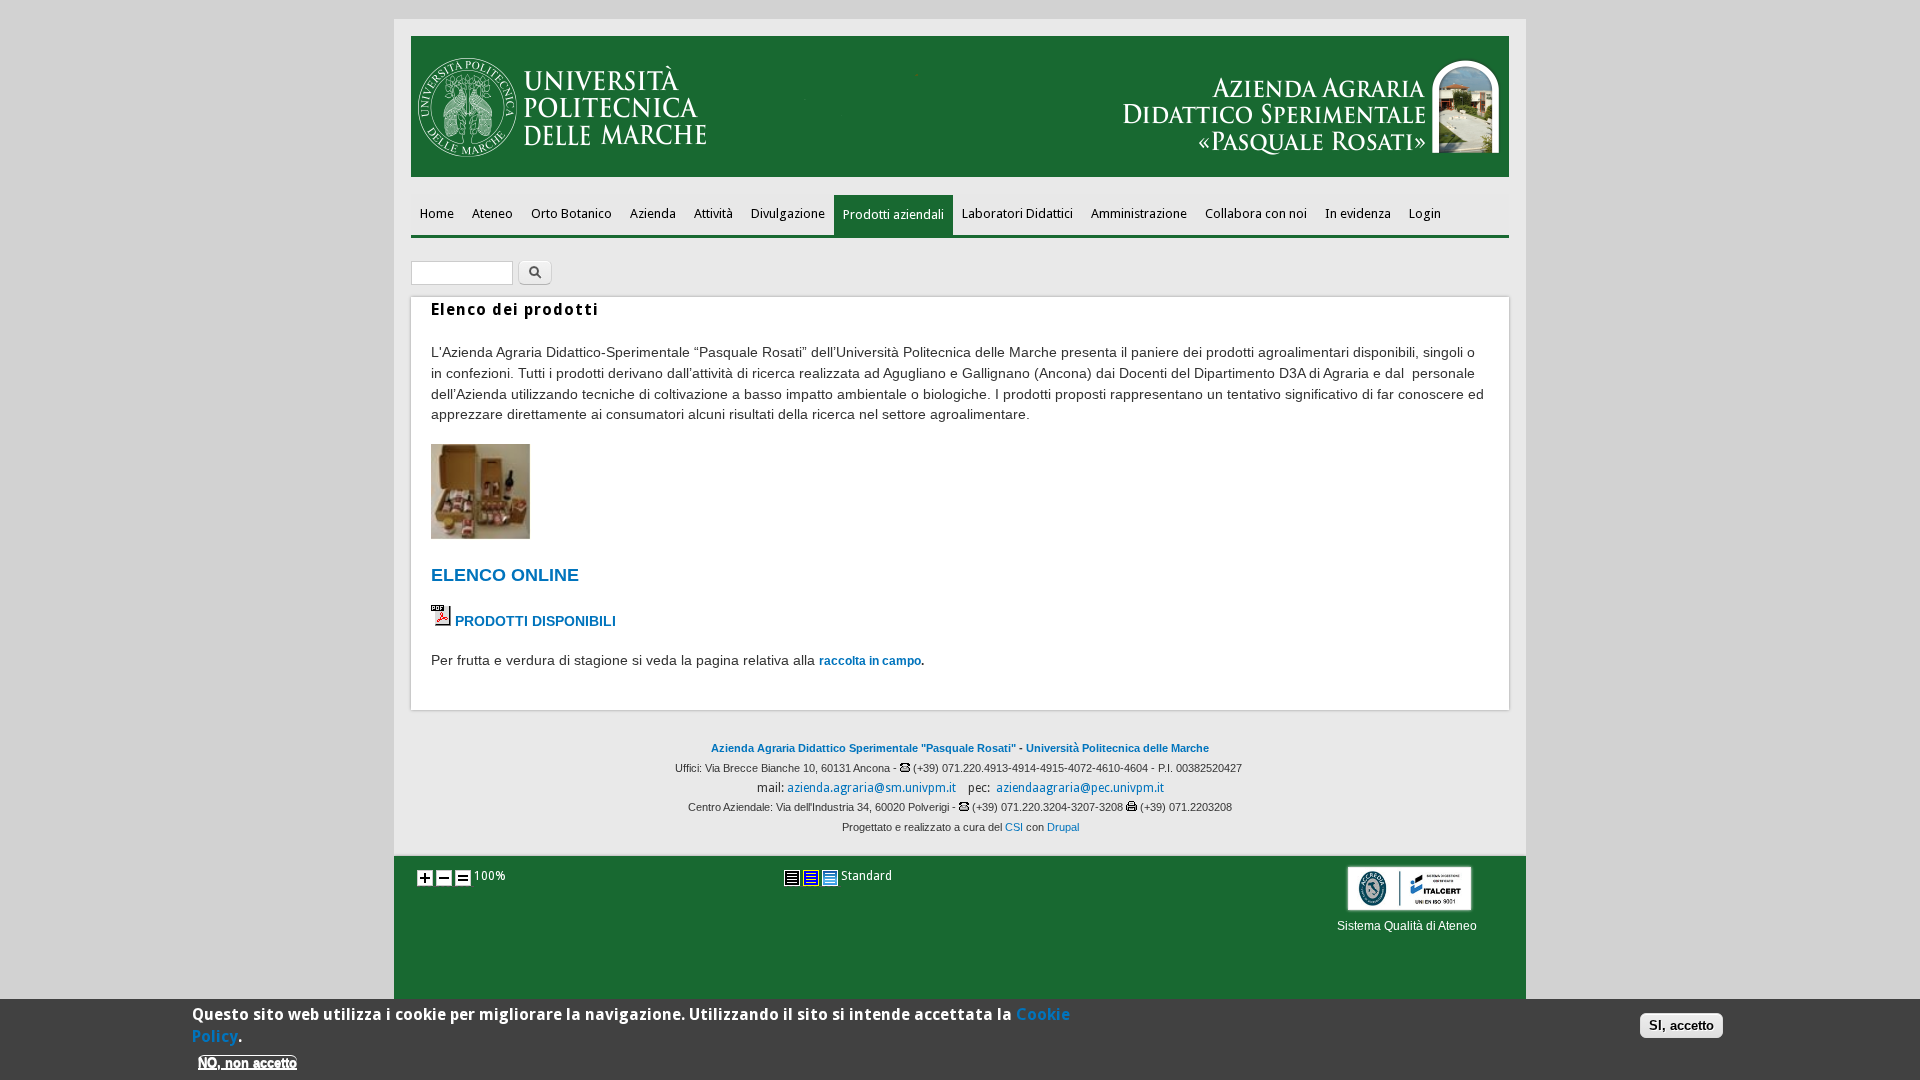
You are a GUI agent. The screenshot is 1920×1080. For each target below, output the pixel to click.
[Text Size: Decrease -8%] (444, 878)
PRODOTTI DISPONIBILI (535, 621)
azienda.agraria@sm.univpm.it (871, 788)
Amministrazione (1139, 213)
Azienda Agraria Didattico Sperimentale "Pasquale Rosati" (863, 748)
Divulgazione (788, 213)
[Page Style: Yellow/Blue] (811, 878)
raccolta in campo (870, 661)
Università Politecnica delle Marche (1117, 748)
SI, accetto (1681, 1024)
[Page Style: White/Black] (792, 878)
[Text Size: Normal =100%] (463, 878)
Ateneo (492, 213)
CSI (1014, 827)
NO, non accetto (247, 1062)
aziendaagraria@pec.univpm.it (1080, 788)
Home (437, 213)
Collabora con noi (1256, 213)
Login (1425, 213)
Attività (713, 213)
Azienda (653, 213)
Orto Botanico (571, 213)
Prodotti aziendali (893, 214)
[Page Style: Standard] (830, 878)
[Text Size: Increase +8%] (425, 878)
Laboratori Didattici (1017, 213)
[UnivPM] (960, 173)
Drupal (1063, 827)
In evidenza (1358, 213)
